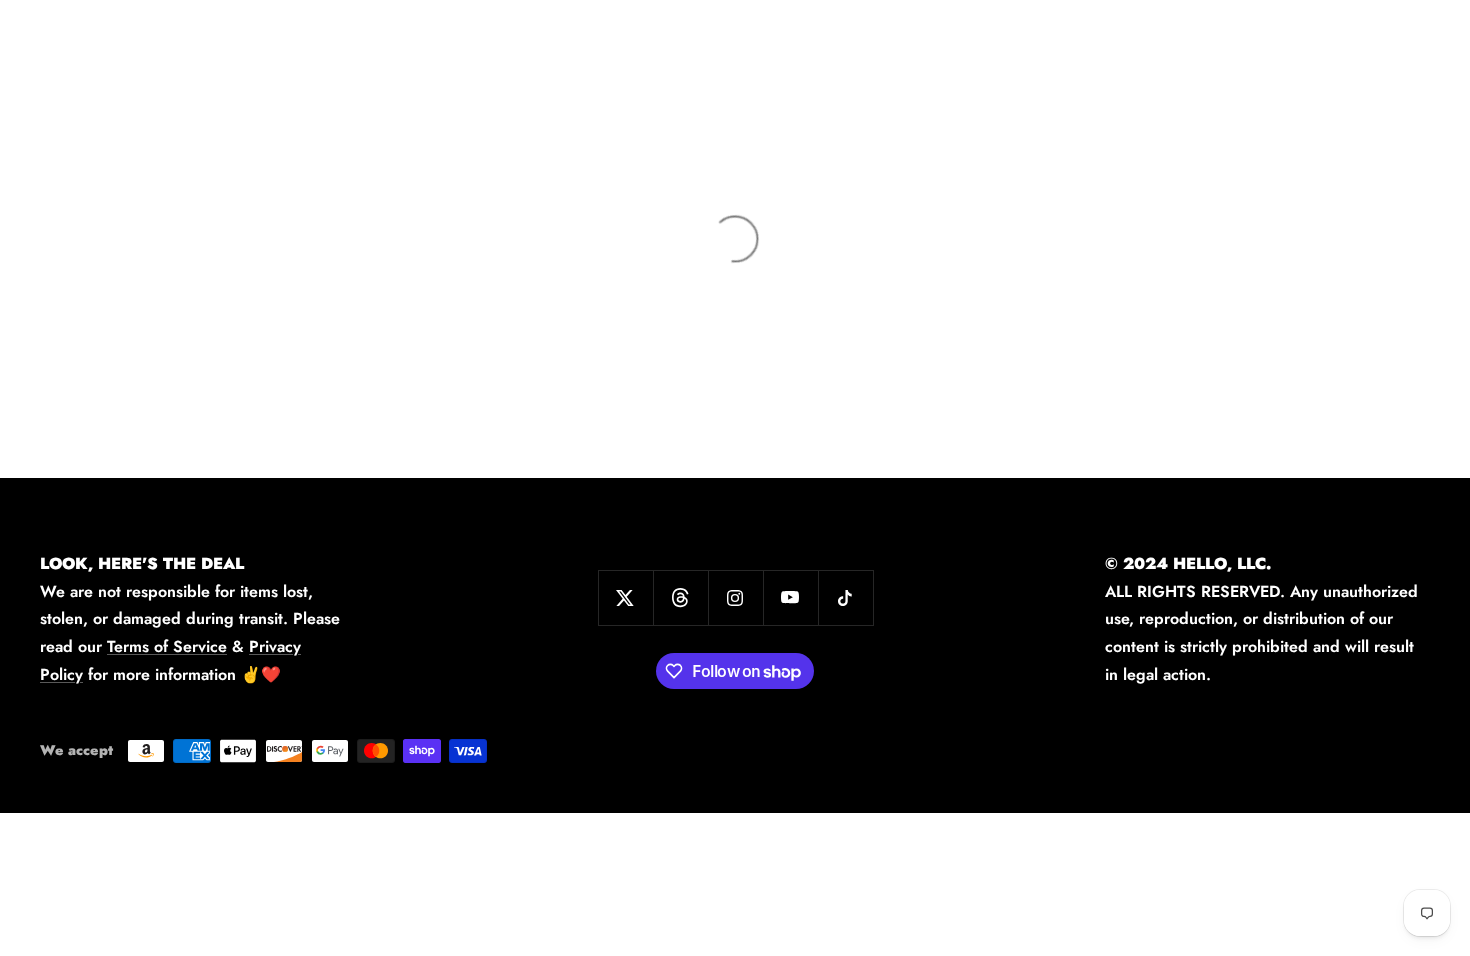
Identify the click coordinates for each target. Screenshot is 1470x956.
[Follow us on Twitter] (625, 597)
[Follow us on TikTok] (845, 597)
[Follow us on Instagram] (735, 597)
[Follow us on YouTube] (790, 597)
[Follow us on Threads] (680, 597)
